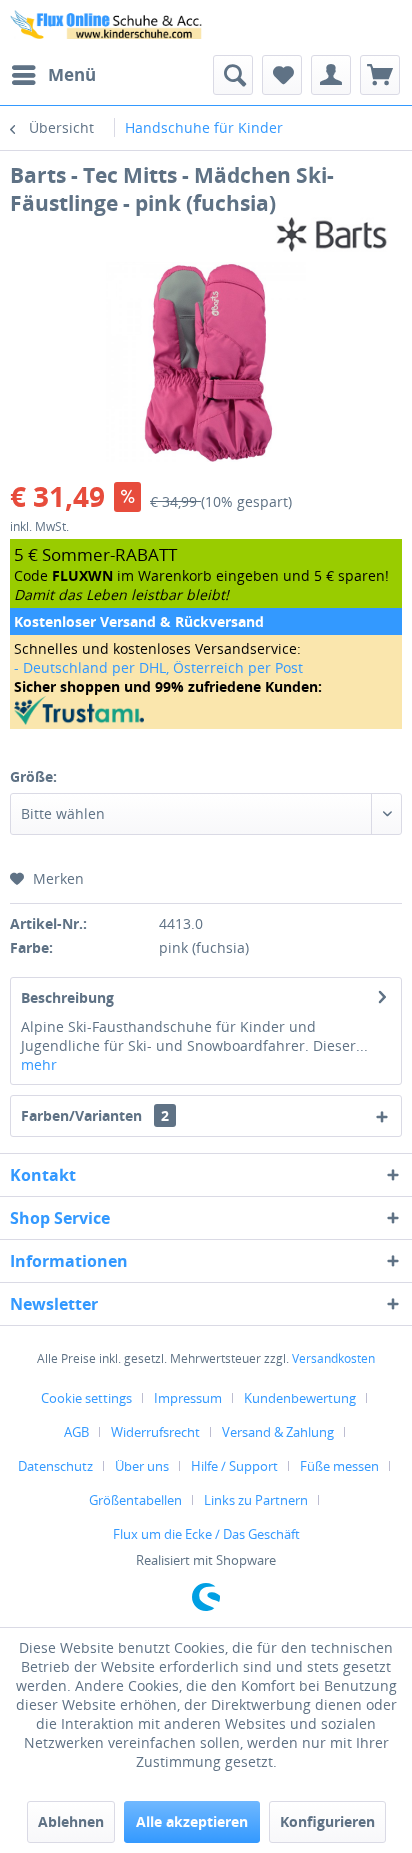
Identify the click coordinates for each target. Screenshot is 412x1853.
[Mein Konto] (331, 75)
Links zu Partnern (256, 1500)
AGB (76, 1432)
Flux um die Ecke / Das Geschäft (206, 1534)
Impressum (188, 1398)
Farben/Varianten (95, 1115)
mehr (39, 1064)
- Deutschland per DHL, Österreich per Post (158, 667)
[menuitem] (53, 75)
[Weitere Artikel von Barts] (332, 234)
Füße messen (339, 1466)
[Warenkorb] (380, 75)
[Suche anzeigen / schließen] (233, 75)
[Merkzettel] (282, 75)
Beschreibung (67, 997)
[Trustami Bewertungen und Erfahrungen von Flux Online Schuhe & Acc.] (206, 710)
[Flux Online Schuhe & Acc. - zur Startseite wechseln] (108, 27)
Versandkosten (333, 1358)
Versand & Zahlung (278, 1432)
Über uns (142, 1466)
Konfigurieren (327, 1821)
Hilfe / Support (234, 1466)
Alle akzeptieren (192, 1821)
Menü (72, 74)
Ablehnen (71, 1821)
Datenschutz (55, 1466)
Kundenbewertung (300, 1398)
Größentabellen (135, 1500)
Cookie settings (86, 1398)
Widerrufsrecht (155, 1432)
